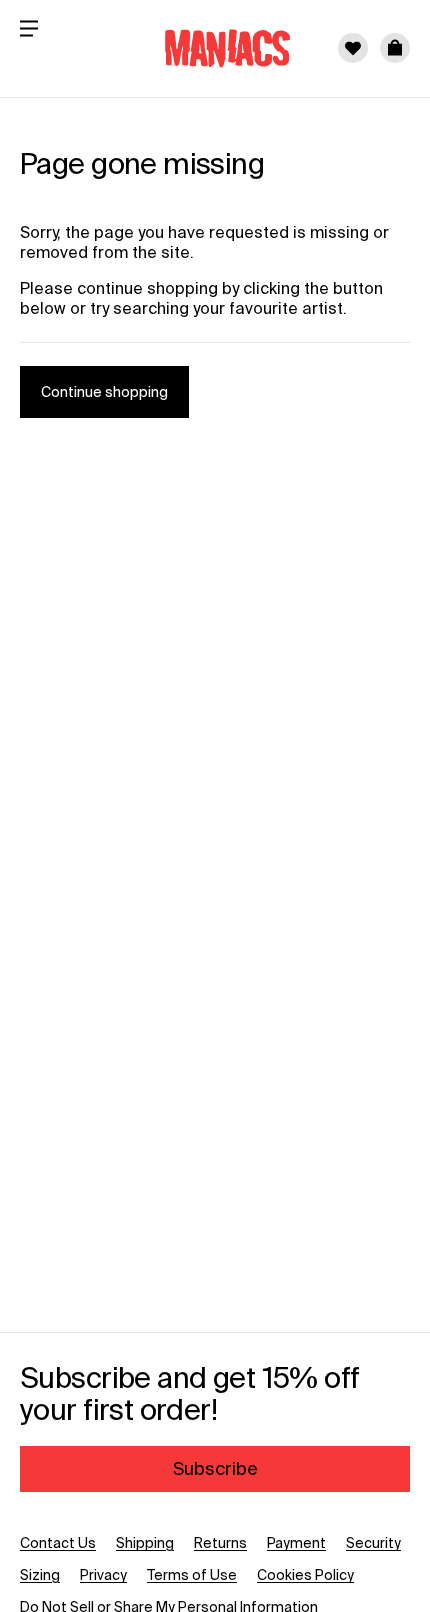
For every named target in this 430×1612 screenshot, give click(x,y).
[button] (395, 48)
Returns (220, 1543)
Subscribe (215, 1468)
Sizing (40, 1575)
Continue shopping (104, 392)
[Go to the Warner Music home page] (215, 48)
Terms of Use (192, 1575)
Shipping (145, 1543)
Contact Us (58, 1543)
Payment (296, 1543)
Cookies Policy (305, 1575)
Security (373, 1543)
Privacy (103, 1575)
